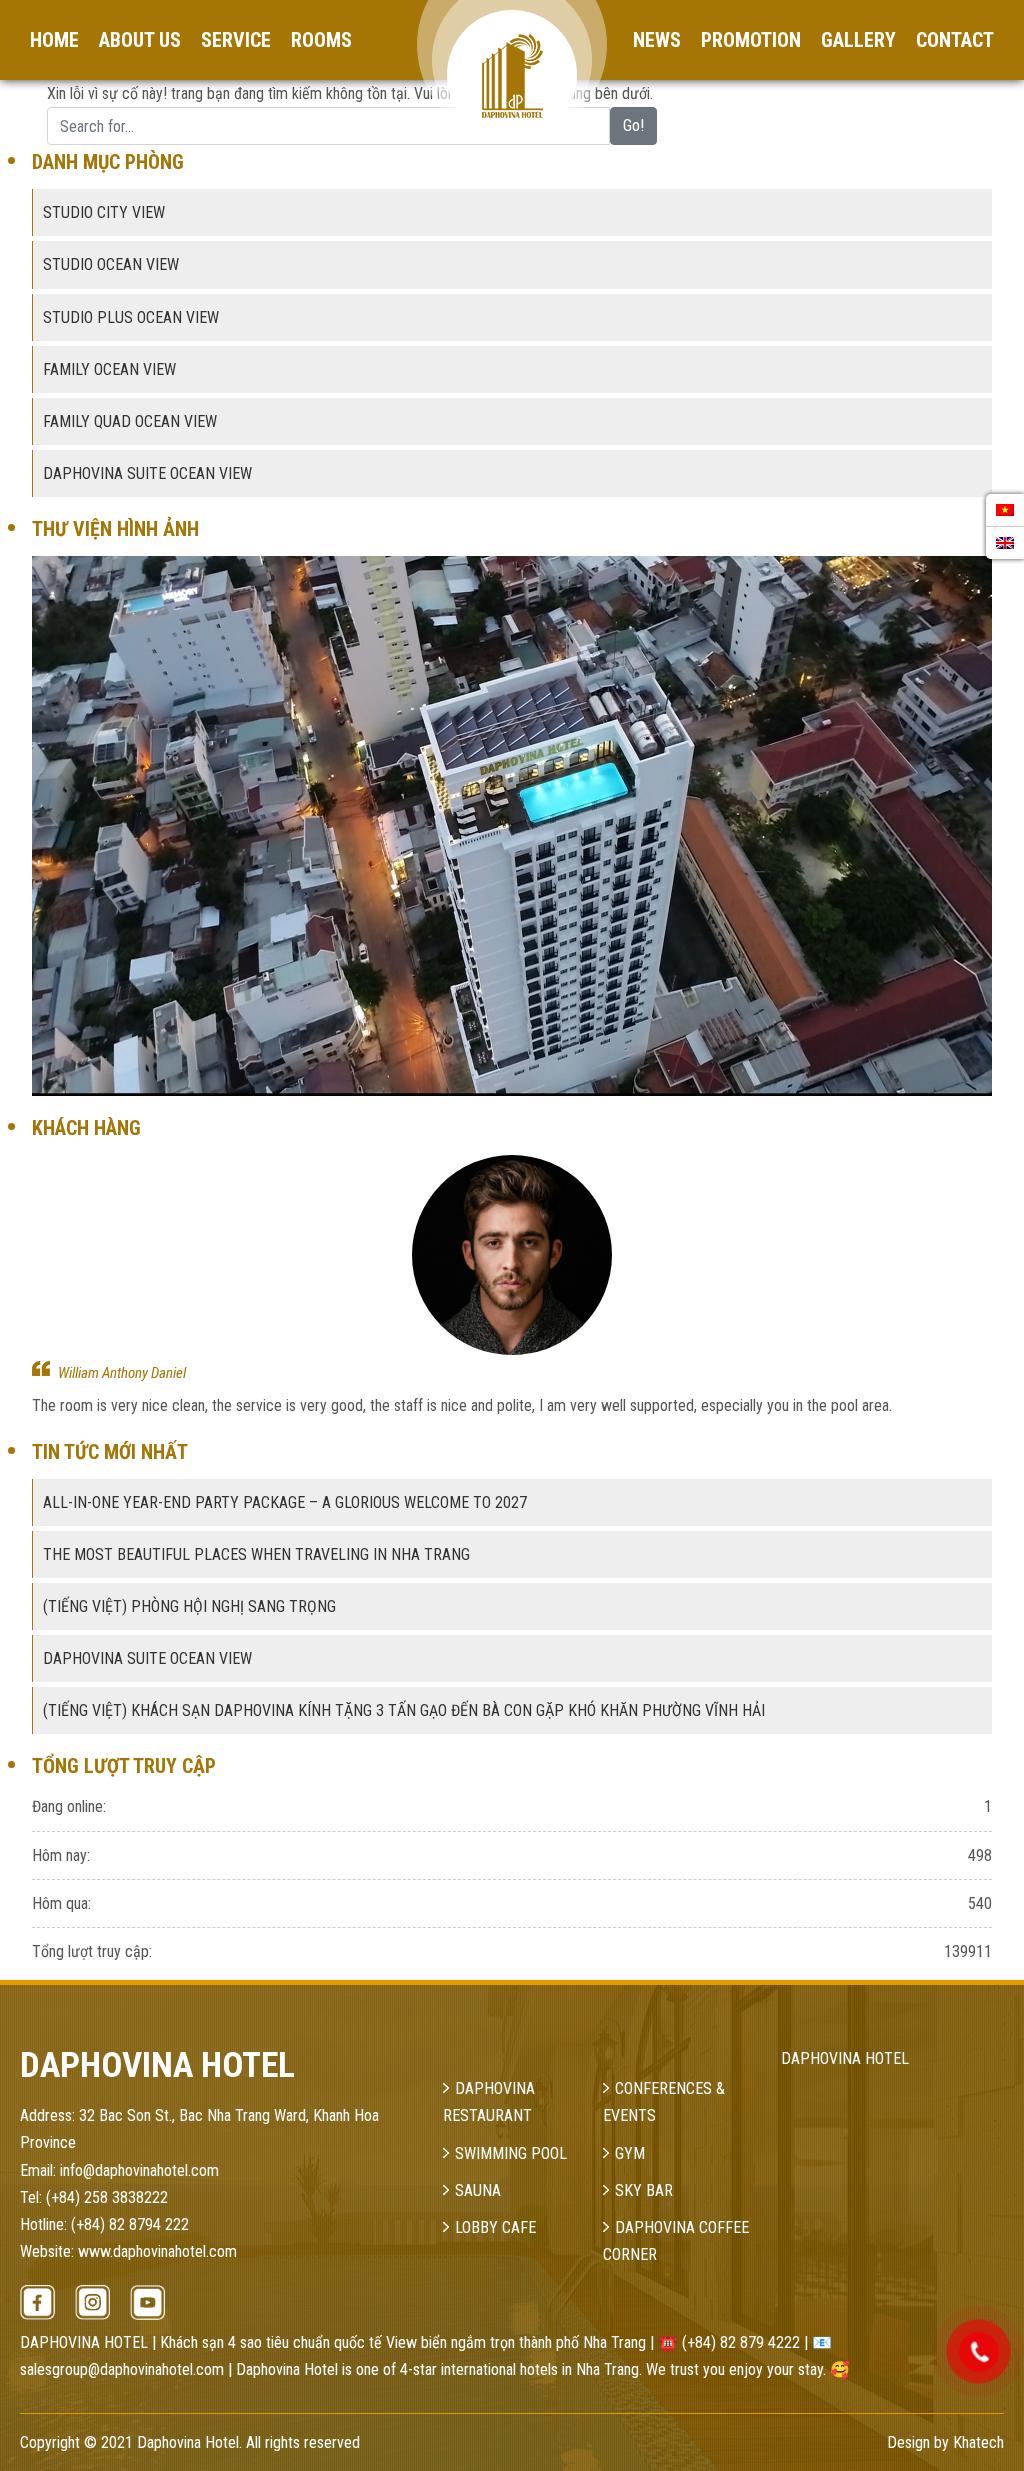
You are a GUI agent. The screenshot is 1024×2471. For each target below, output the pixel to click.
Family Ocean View (109, 369)
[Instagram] (92, 2302)
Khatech (978, 2442)
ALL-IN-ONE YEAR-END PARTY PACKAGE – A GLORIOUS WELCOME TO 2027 (285, 1502)
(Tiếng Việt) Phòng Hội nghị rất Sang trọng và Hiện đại (209, 1373)
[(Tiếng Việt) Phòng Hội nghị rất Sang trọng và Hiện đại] (512, 1255)
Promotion (751, 40)
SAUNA (478, 2190)
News (657, 40)
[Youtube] (147, 2302)
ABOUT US (140, 40)
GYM (630, 2153)
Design (908, 2442)
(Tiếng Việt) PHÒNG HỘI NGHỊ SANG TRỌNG (189, 1606)
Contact (955, 40)
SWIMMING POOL (511, 2153)
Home (54, 40)
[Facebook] (37, 2302)
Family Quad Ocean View (130, 421)
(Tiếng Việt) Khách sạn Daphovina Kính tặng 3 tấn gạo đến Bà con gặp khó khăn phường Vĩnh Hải (404, 1710)
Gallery (858, 40)
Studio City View (104, 212)
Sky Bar (644, 2190)
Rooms (321, 40)
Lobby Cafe (495, 2227)
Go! (633, 125)
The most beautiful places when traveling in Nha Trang (256, 1554)
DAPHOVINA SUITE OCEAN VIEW (147, 1658)
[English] (1005, 542)
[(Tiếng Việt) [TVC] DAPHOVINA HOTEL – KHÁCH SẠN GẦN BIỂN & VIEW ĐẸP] (512, 825)
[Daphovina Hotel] (512, 43)
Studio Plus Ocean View (131, 317)
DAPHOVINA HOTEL (845, 2058)
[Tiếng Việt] (1005, 510)
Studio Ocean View (111, 264)
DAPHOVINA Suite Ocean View (147, 473)
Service (236, 40)
